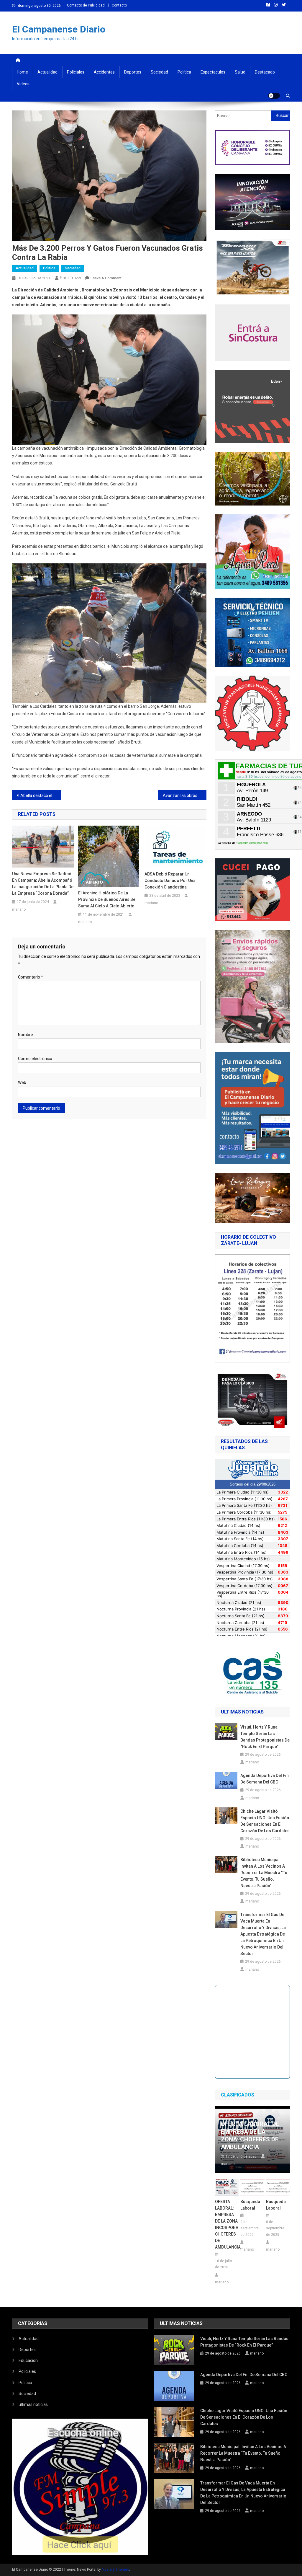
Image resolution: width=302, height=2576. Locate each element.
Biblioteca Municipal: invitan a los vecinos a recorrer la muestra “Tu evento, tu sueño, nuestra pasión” (264, 1873)
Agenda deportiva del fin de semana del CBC (265, 1779)
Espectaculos (213, 72)
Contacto (119, 5)
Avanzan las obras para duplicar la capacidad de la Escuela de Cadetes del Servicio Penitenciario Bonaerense (185, 795)
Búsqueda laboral (250, 2205)
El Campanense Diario (59, 29)
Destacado (265, 72)
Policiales (76, 72)
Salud (240, 72)
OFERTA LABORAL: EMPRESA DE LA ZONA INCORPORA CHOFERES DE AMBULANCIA (227, 2224)
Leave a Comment (106, 278)
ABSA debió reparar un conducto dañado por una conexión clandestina (170, 881)
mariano (19, 909)
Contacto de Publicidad (86, 5)
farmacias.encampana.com (253, 843)
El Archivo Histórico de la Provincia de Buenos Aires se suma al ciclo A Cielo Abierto (107, 899)
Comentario (31, 977)
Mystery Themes (115, 2570)
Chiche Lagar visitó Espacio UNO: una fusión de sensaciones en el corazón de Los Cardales (265, 1821)
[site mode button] (274, 96)
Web (22, 1082)
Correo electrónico (35, 1059)
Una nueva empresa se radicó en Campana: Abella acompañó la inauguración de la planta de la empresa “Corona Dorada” (43, 883)
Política (184, 72)
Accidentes (104, 72)
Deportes (133, 72)
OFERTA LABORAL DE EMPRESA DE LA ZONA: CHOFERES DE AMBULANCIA (250, 2135)
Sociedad (159, 72)
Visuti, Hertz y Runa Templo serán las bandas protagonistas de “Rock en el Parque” (265, 1737)
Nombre (26, 1035)
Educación (28, 2360)
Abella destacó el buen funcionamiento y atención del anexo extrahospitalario (41, 795)
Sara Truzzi (70, 278)
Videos (23, 84)
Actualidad (47, 72)
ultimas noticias (33, 2404)
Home (22, 72)
